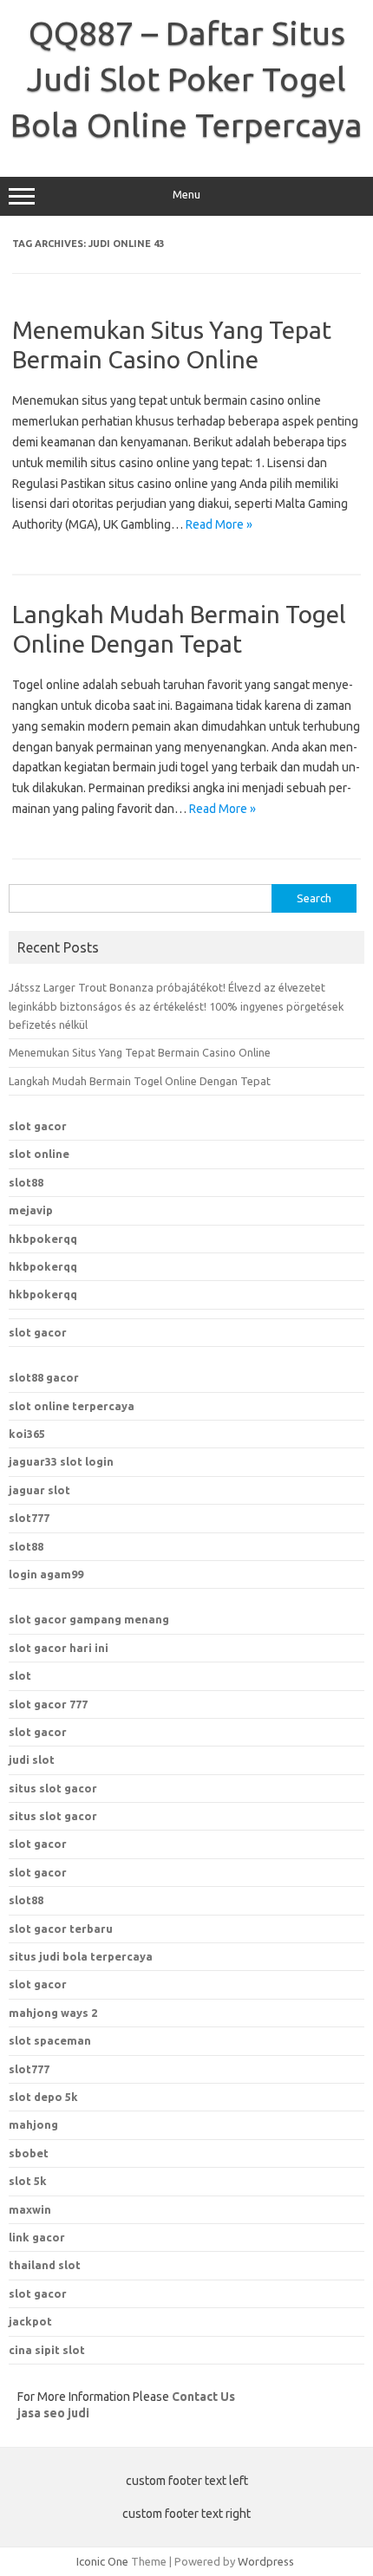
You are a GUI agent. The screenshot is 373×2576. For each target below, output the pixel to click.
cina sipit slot (47, 2350)
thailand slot (45, 2265)
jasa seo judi (53, 2413)
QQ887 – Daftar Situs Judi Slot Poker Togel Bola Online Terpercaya (186, 79)
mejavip (31, 1210)
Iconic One (102, 2561)
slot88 (26, 1182)
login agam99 (46, 1574)
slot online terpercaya (72, 1406)
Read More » (219, 524)
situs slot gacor (53, 1788)
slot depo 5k (43, 2097)
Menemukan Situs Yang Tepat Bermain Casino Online (140, 1052)
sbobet (29, 2153)
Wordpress (266, 2561)
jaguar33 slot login (61, 1461)
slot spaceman (50, 2040)
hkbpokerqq (43, 1239)
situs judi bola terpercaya (81, 1956)
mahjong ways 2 (53, 2013)
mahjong (33, 2124)
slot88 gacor (44, 1377)
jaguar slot (39, 1490)
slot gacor (38, 1126)
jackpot (30, 2321)
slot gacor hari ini (59, 1648)
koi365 (27, 1434)
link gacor (37, 2237)
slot (20, 1675)
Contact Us (203, 2397)
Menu (186, 195)
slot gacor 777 (48, 1704)
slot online (39, 1154)
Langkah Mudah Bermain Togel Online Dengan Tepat (140, 1081)
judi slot (32, 1760)
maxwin (30, 2209)
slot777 (29, 1518)
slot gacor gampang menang (89, 1619)
